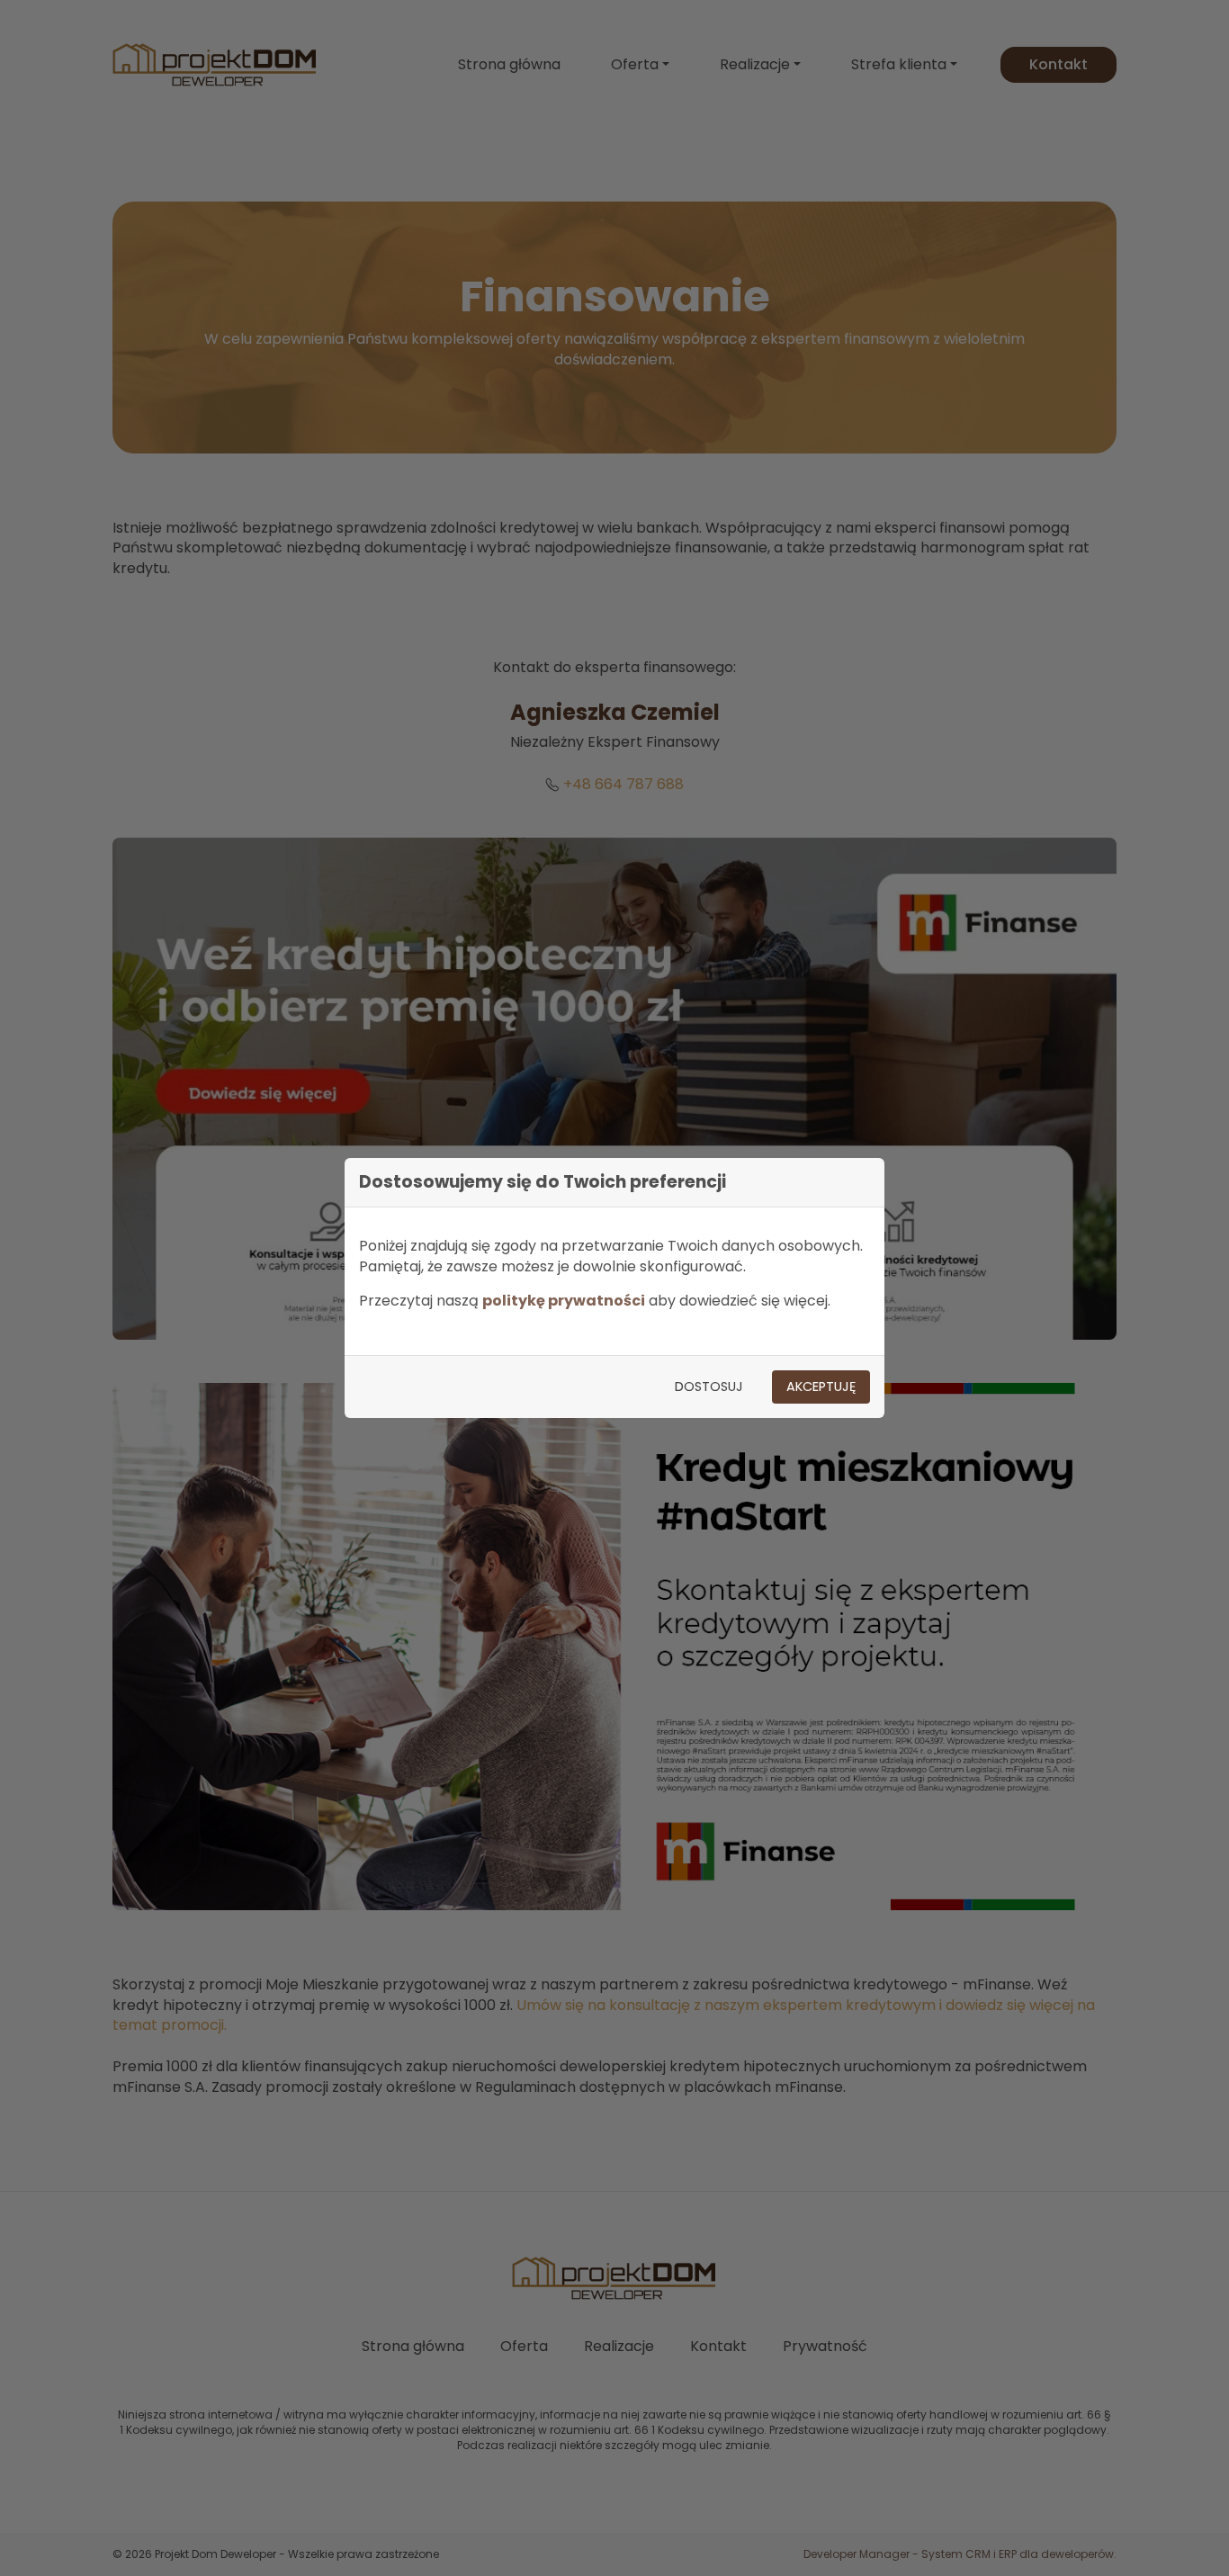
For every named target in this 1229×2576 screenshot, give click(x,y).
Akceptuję (821, 1387)
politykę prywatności (564, 1301)
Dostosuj (709, 1387)
